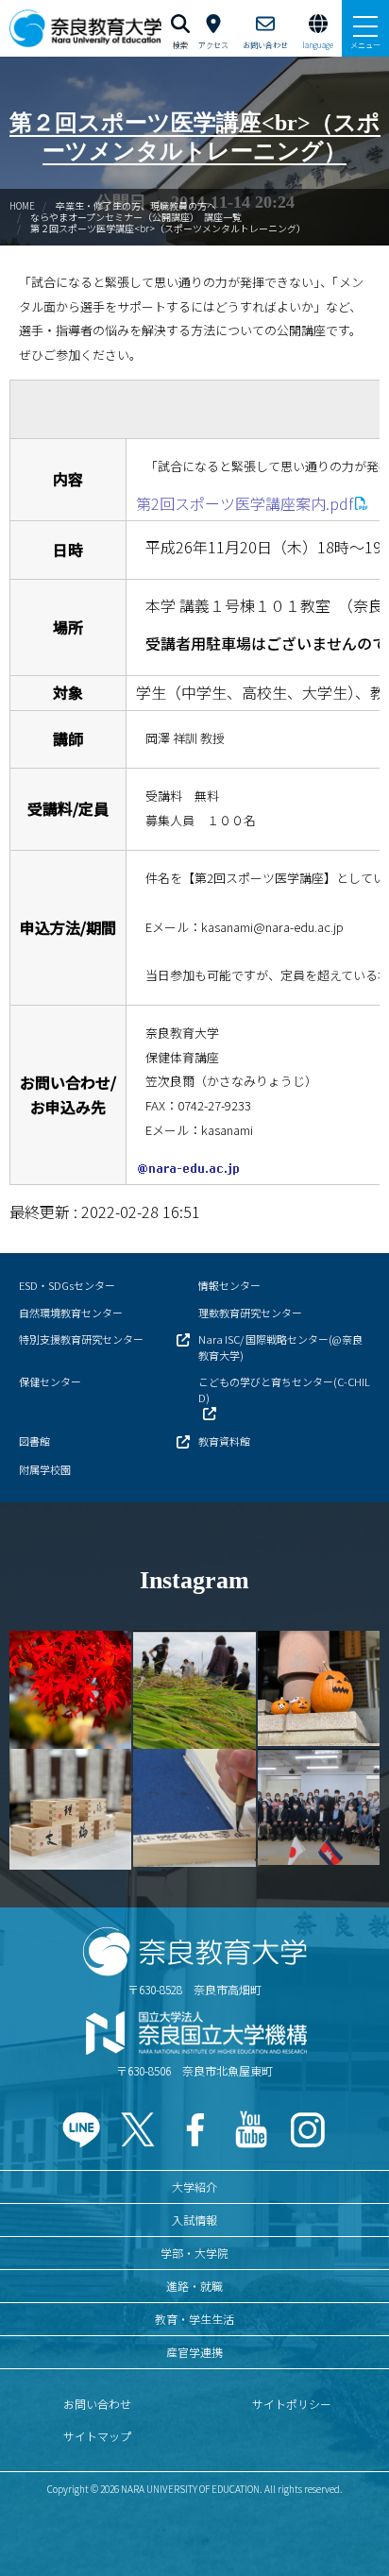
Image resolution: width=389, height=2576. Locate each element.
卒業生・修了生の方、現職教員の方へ (136, 205)
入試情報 (194, 2220)
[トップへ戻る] (351, 2521)
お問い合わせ (97, 2404)
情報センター (229, 1285)
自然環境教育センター (71, 1313)
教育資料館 (224, 1441)
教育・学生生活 (194, 2319)
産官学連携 (194, 2352)
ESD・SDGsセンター (67, 1285)
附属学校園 (45, 1469)
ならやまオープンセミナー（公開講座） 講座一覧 (136, 217)
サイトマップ (97, 2436)
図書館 (34, 1441)
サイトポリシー (292, 2404)
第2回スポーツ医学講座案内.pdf (245, 503)
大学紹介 (194, 2186)
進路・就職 (194, 2286)
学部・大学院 (194, 2253)
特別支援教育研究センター (81, 1339)
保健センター (50, 1381)
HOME (22, 205)
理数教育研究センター (250, 1313)
